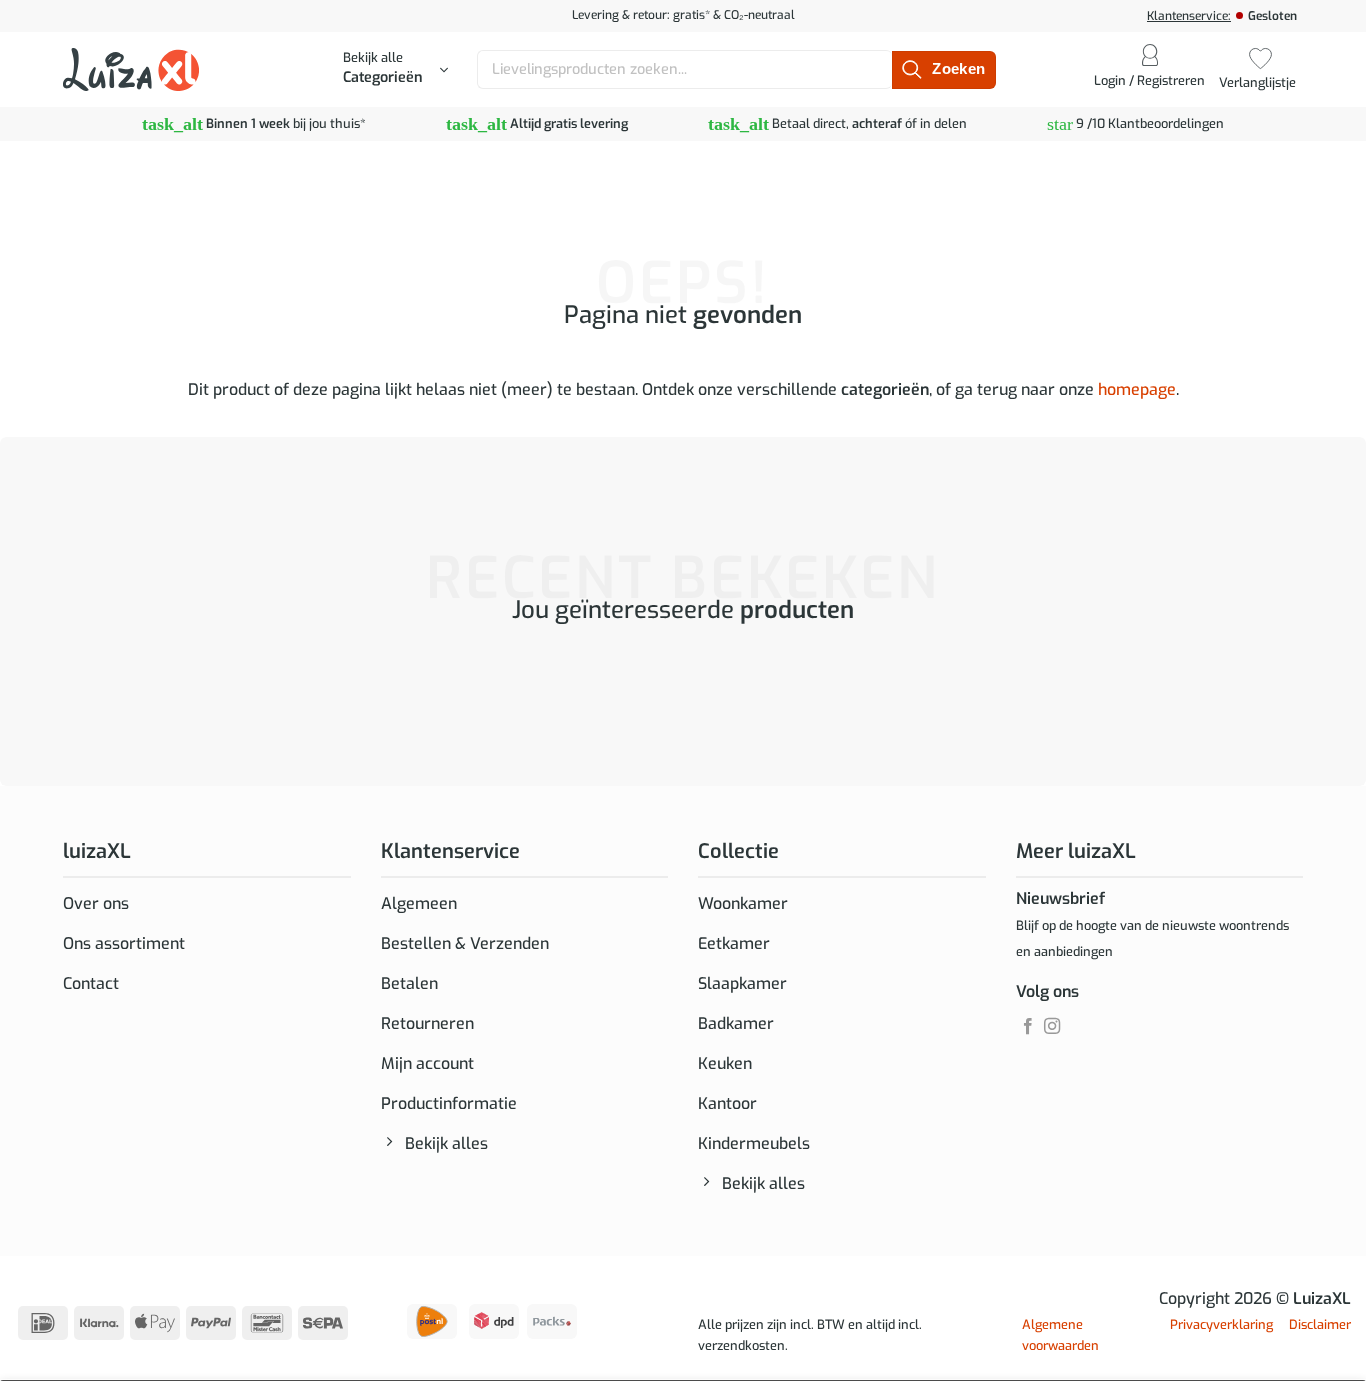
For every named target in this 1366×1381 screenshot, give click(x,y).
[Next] (122, 691)
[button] (395, 70)
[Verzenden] (943, 70)
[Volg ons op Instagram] (1052, 1027)
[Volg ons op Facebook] (1028, 1027)
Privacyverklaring (1221, 1324)
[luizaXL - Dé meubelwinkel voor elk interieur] (131, 69)
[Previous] (67, 691)
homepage (1137, 389)
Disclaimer (1320, 1324)
